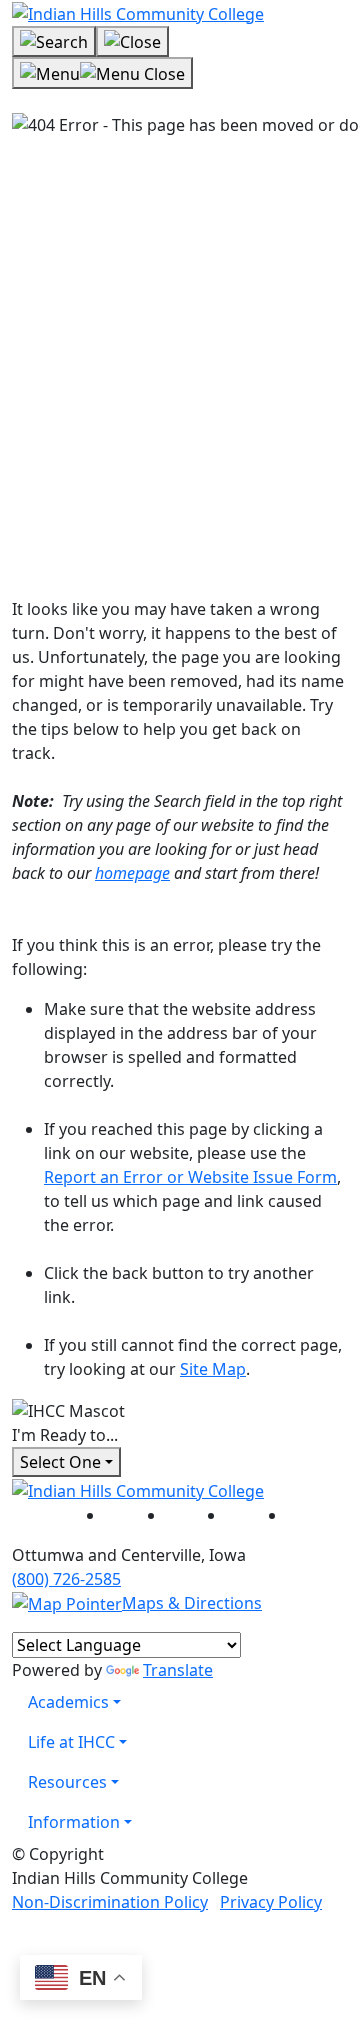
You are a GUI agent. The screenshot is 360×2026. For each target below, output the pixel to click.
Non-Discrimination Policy (110, 1902)
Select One (60, 1462)
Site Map (213, 1369)
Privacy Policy (271, 1902)
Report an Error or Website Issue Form (190, 1177)
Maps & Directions (192, 1603)
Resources (67, 1782)
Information (74, 1822)
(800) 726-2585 (66, 1579)
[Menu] (102, 73)
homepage (132, 873)
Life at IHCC (71, 1742)
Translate (178, 1670)
